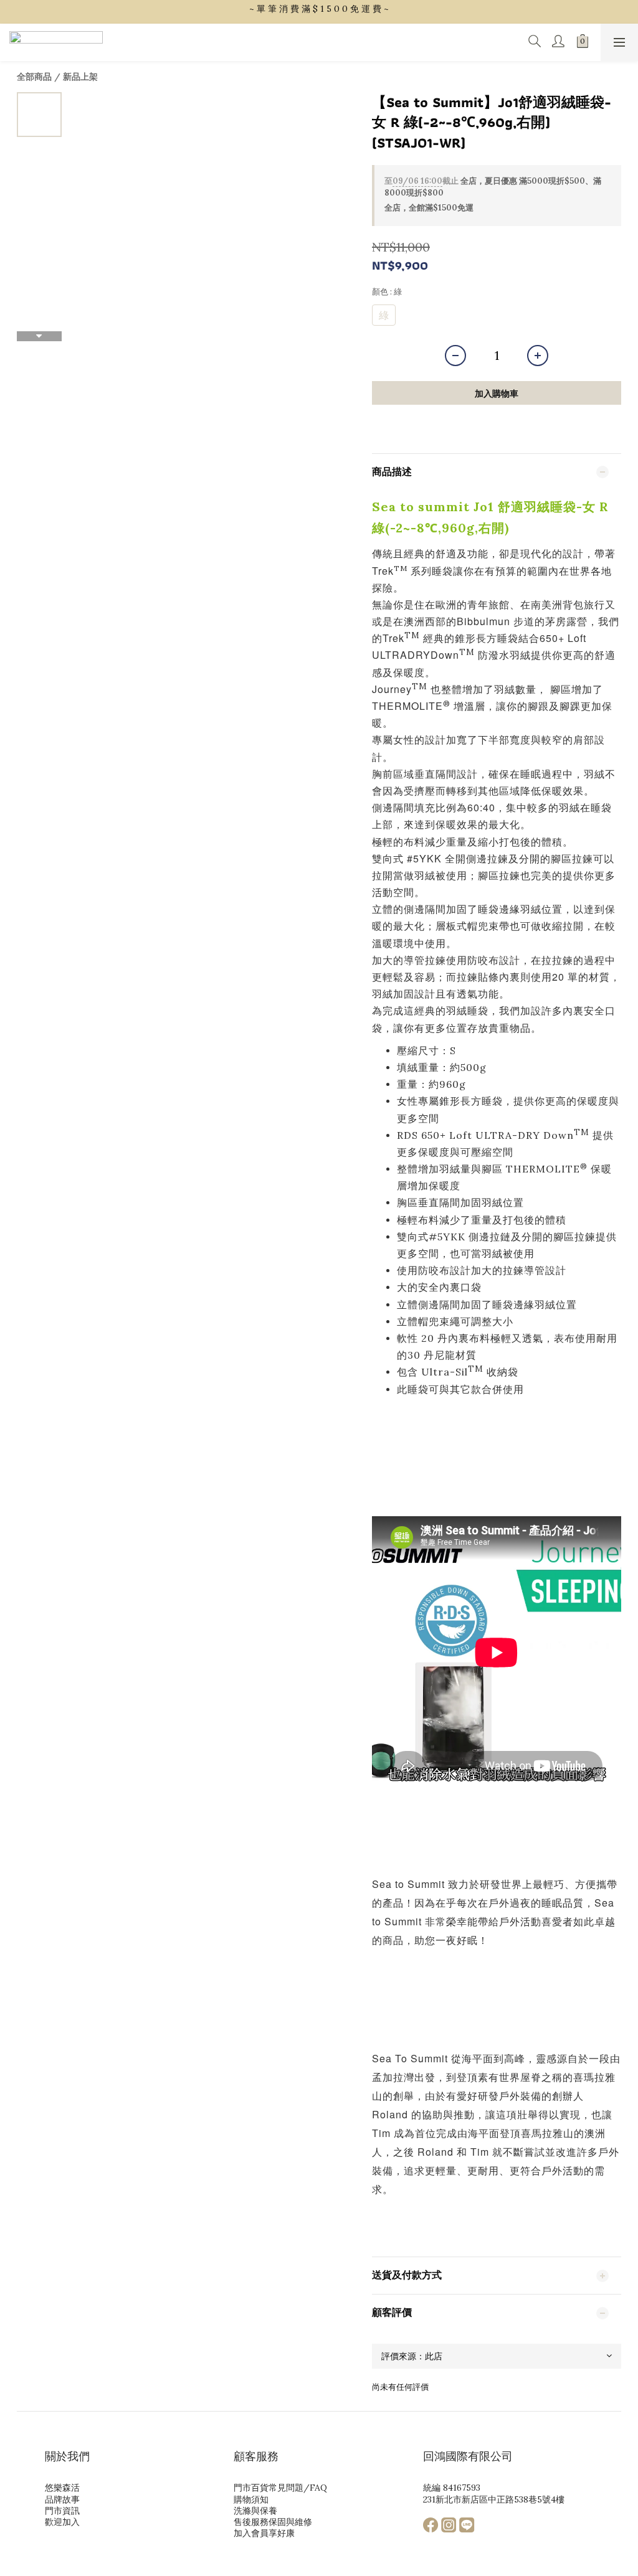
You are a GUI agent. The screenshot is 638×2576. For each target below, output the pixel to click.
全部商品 (34, 77)
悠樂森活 (62, 2488)
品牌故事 (62, 2499)
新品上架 (80, 77)
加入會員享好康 (264, 2533)
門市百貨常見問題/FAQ (280, 2488)
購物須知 (251, 2499)
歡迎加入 (62, 2522)
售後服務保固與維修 (273, 2522)
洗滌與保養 (255, 2511)
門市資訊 (62, 2511)
